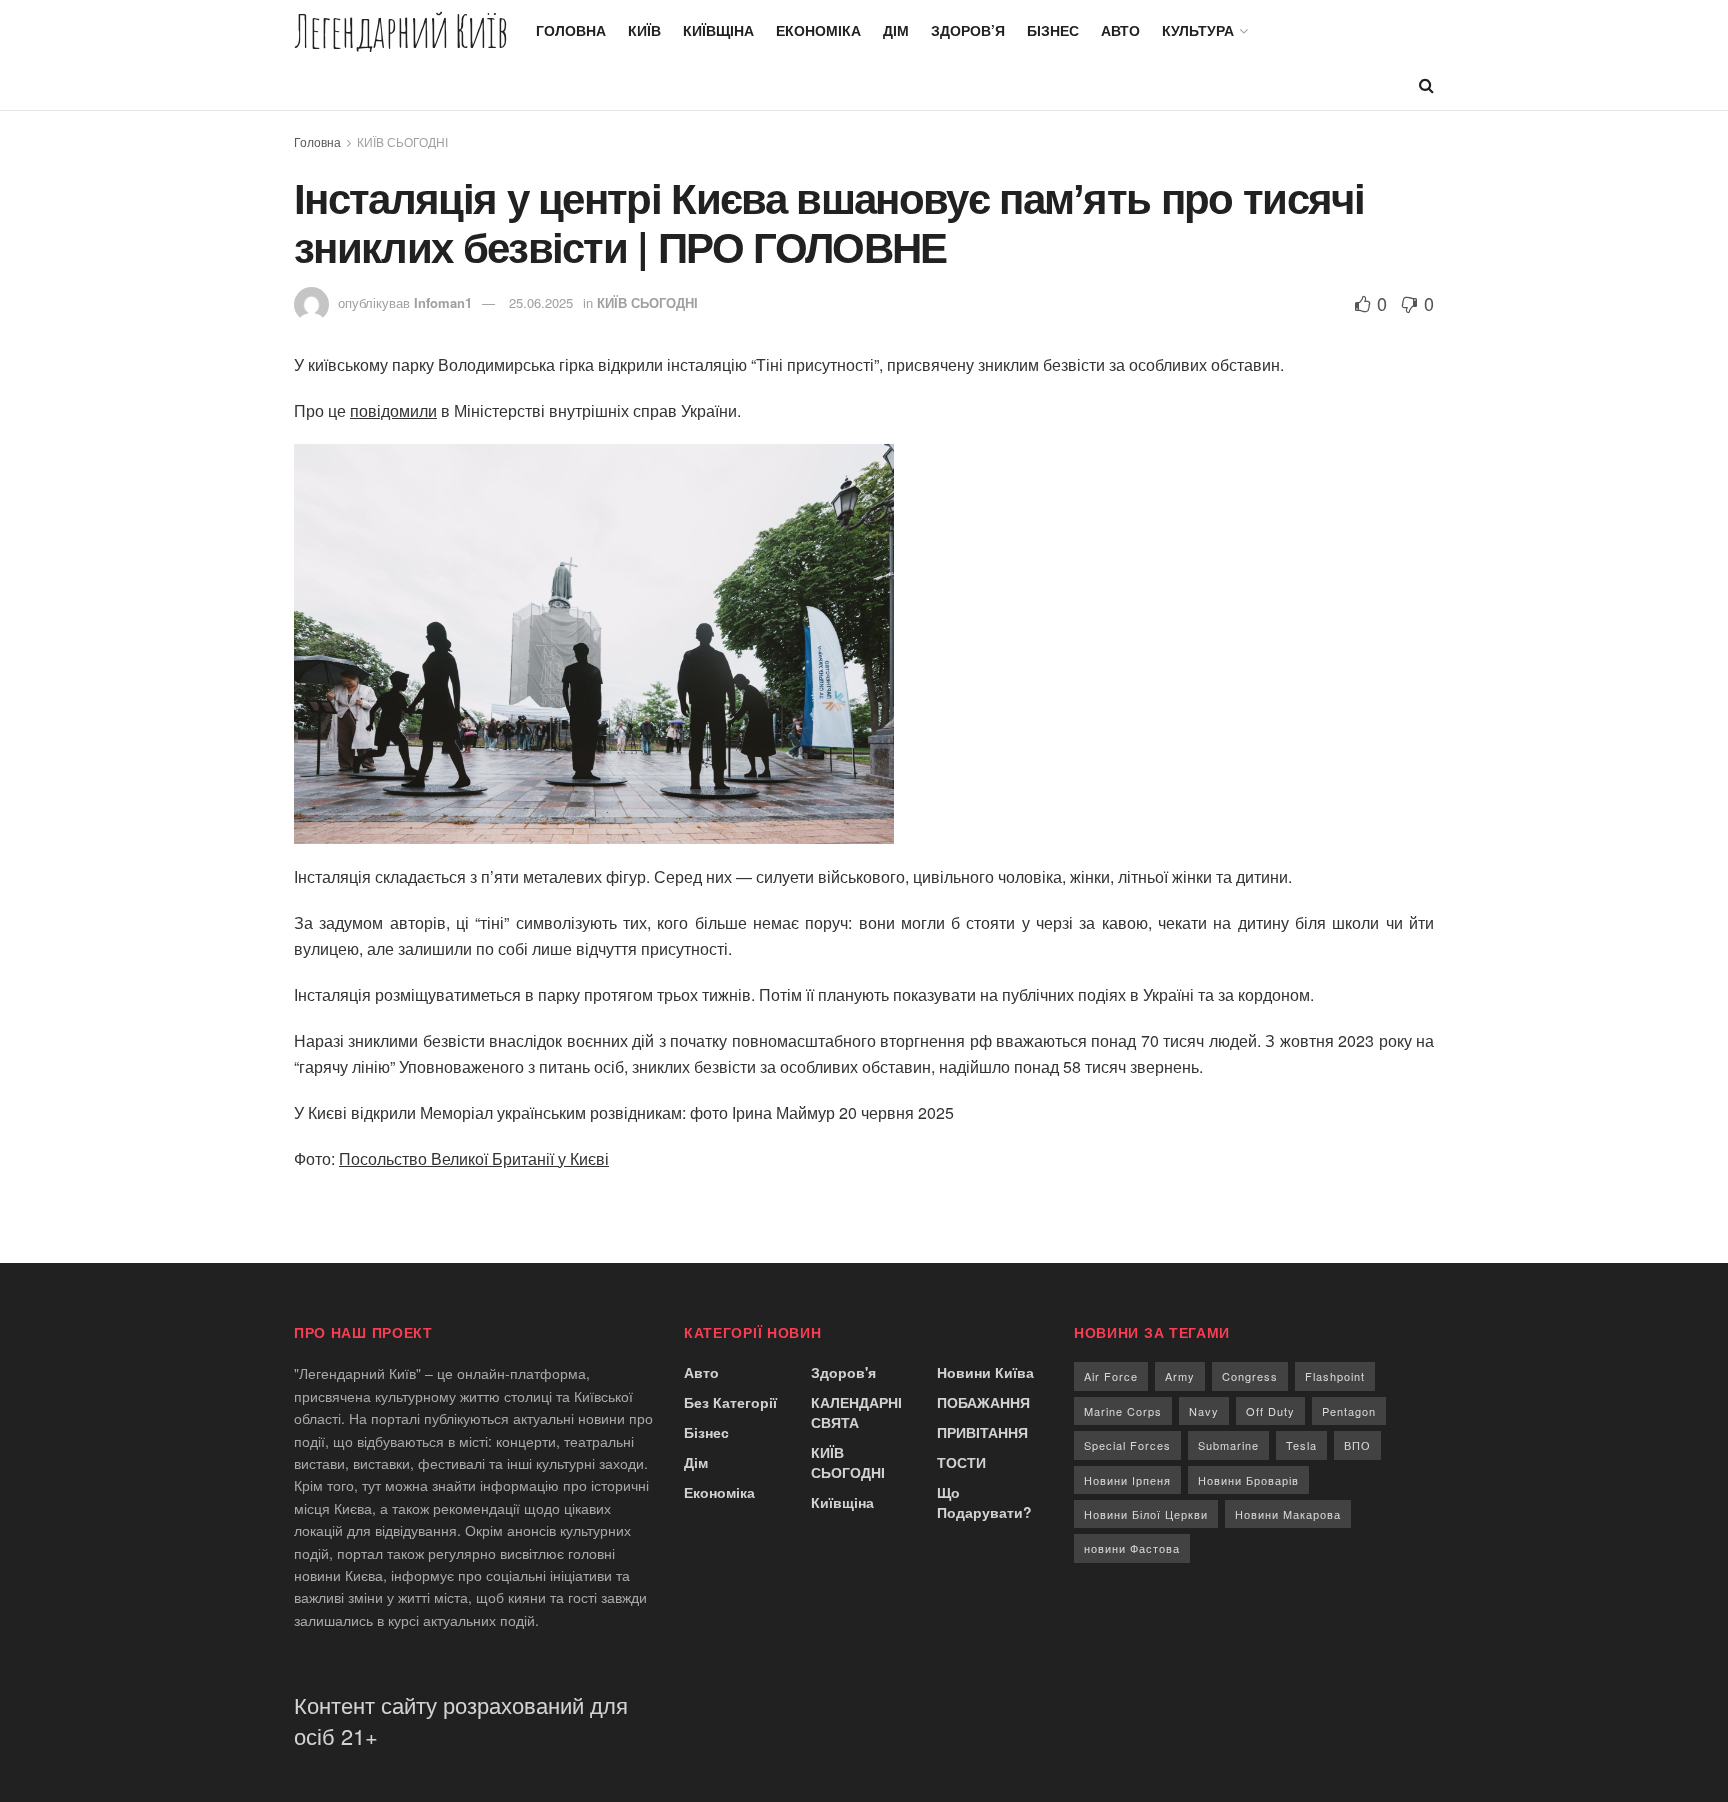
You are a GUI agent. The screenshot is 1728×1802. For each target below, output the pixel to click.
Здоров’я (968, 30)
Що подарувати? (984, 1502)
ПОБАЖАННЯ (983, 1402)
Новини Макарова (1288, 1514)
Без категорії (730, 1402)
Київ (644, 30)
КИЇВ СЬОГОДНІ (402, 141)
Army (1180, 1376)
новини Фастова (1132, 1548)
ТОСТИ (961, 1462)
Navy (1204, 1411)
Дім (896, 30)
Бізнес (1053, 30)
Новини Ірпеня (1127, 1480)
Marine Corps (1123, 1411)
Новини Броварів (1248, 1480)
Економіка (818, 30)
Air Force (1111, 1376)
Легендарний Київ (401, 30)
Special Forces (1127, 1445)
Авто (1120, 30)
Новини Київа (985, 1372)
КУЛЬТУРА (1198, 30)
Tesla (1301, 1445)
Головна (571, 30)
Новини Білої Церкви (1146, 1514)
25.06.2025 (541, 302)
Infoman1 (443, 302)
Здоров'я (843, 1372)
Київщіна (718, 30)
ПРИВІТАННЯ (982, 1432)
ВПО (1357, 1445)
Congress (1250, 1376)
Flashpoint (1335, 1376)
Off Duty (1270, 1411)
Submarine (1228, 1445)
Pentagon (1349, 1411)
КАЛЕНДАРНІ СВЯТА (856, 1412)
